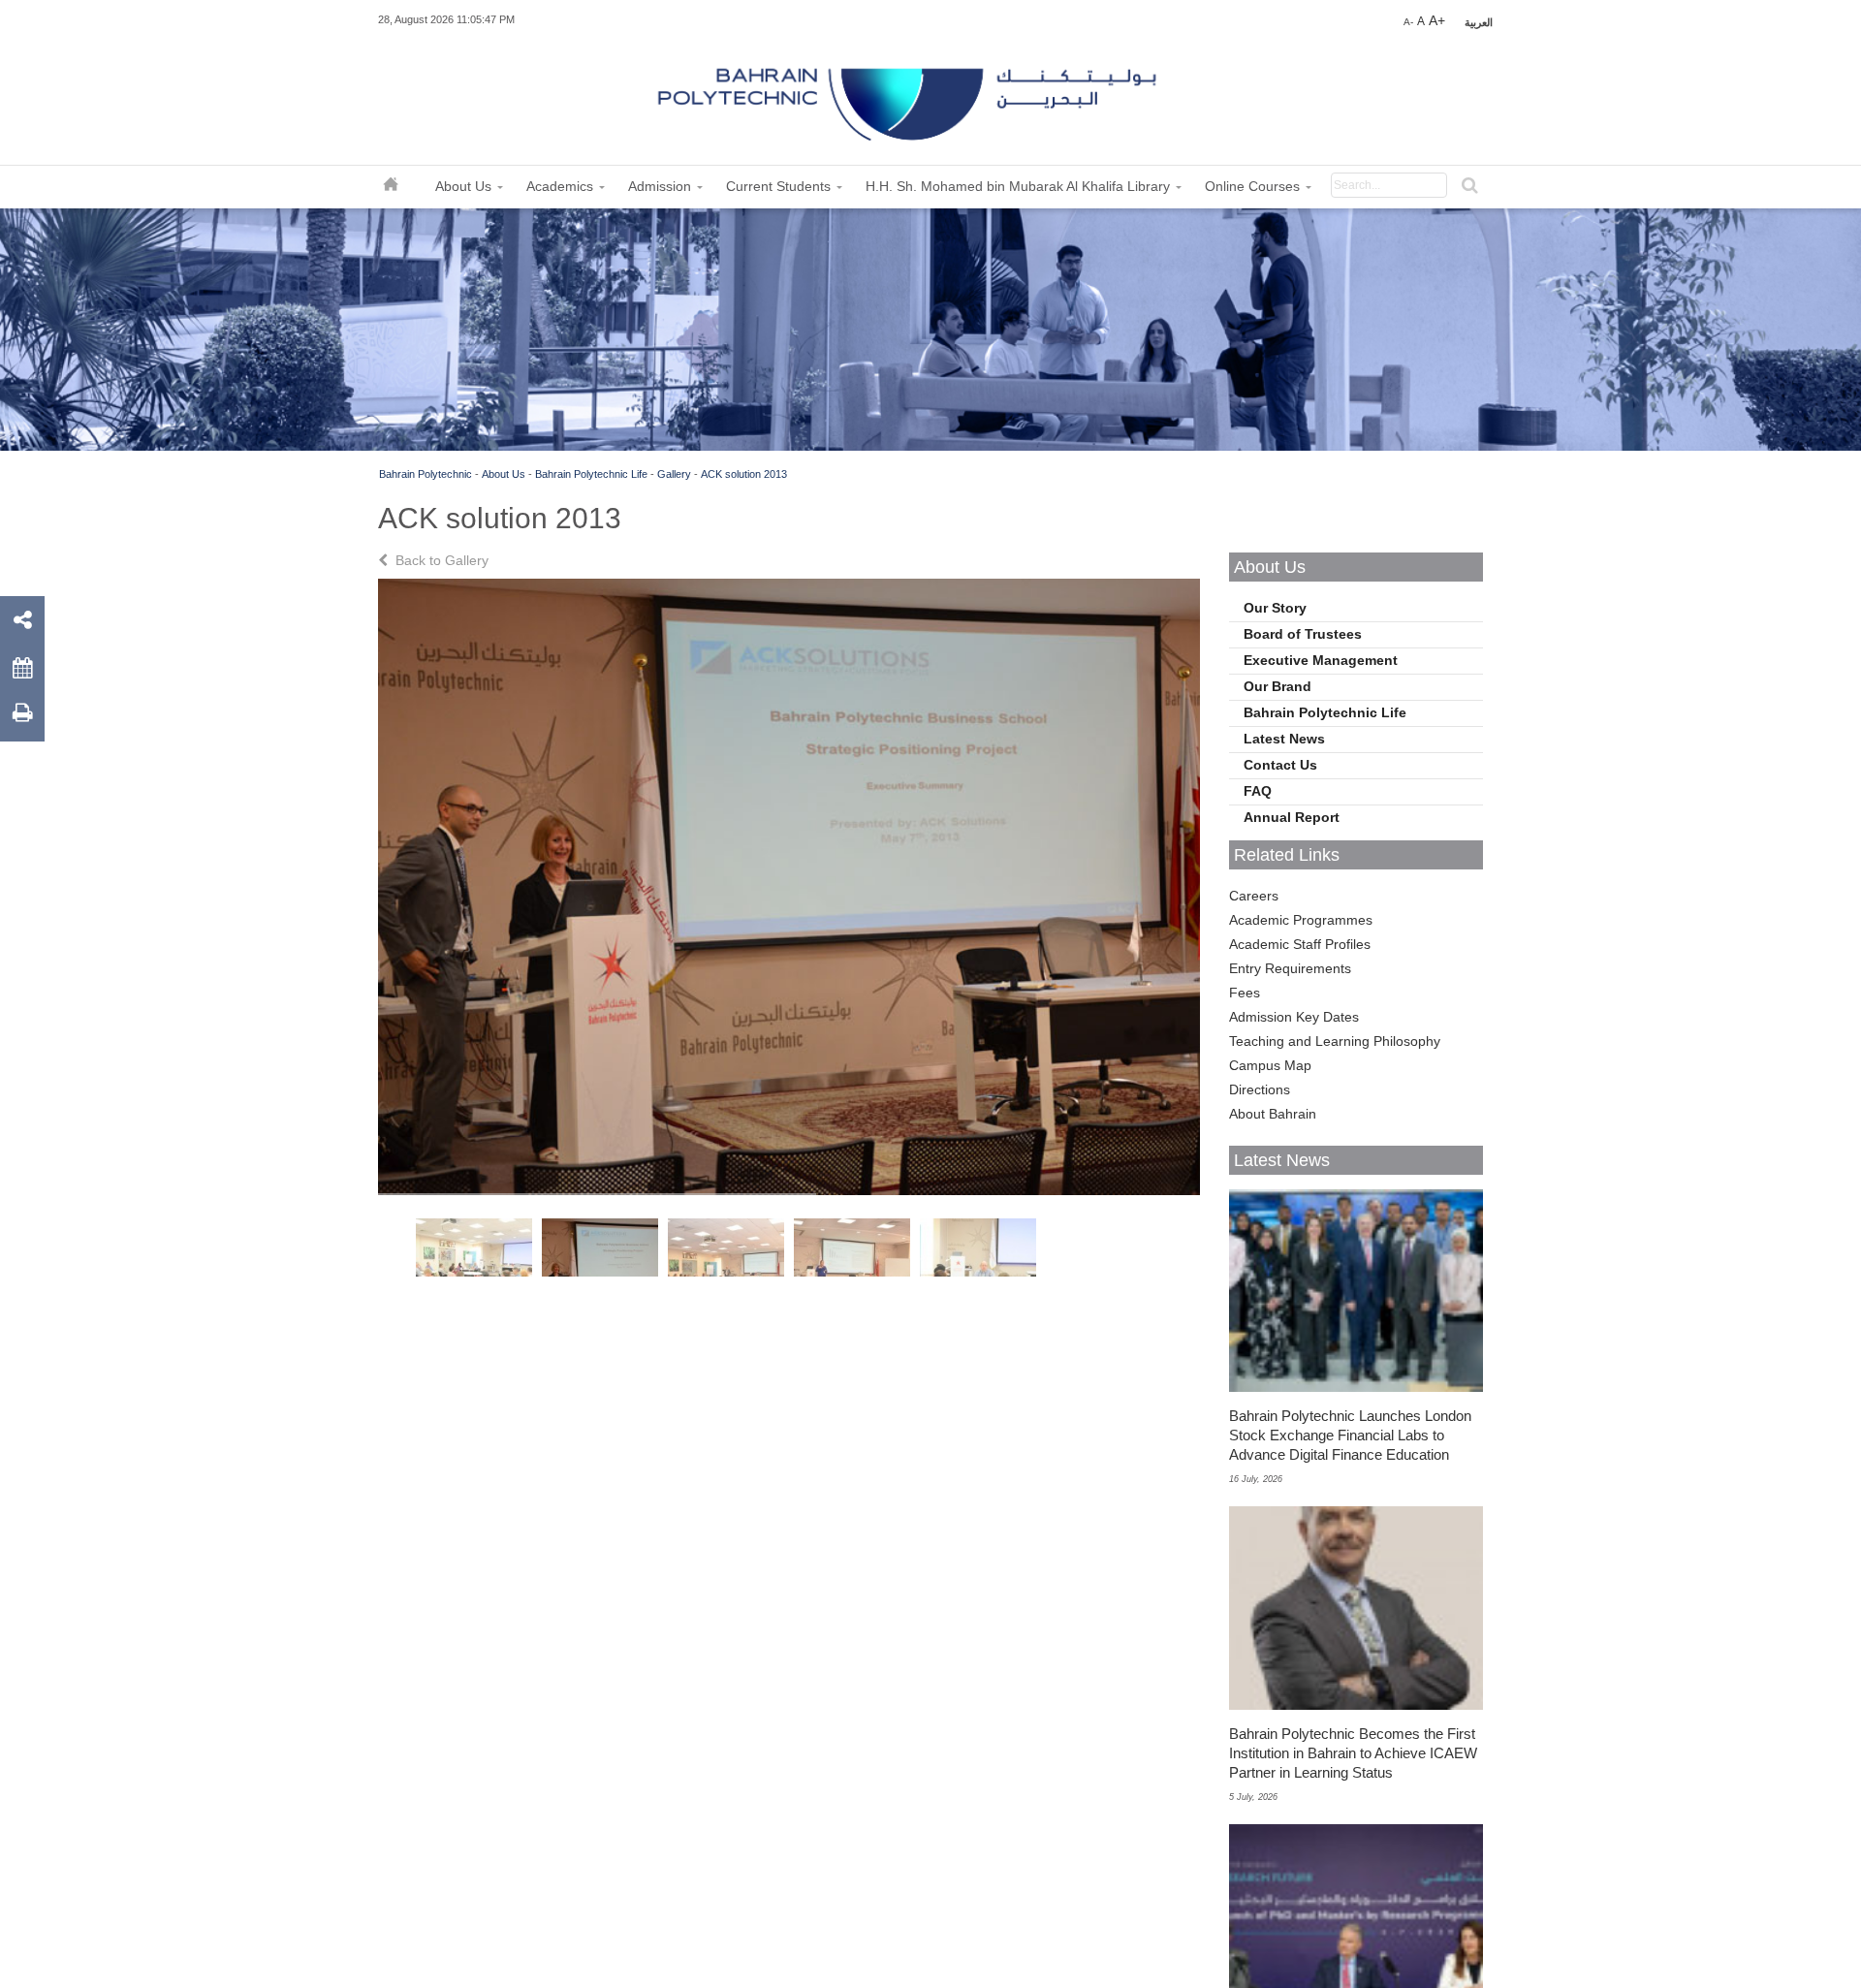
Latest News (1284, 739)
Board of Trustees (1303, 634)
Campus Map (1270, 1065)
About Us (504, 474)
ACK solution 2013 (744, 474)
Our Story (1275, 608)
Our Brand (1277, 686)
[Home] (909, 97)
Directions (1260, 1089)
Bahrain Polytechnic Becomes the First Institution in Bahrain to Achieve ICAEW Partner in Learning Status (1353, 1753)
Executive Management (1321, 660)
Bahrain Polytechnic (426, 474)
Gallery (674, 474)
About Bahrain (1273, 1114)
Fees (1245, 993)
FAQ (1258, 791)
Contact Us (1280, 765)
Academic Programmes (1301, 920)
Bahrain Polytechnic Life (591, 474)
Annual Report (1292, 817)
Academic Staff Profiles (1300, 944)
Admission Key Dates (1294, 1017)
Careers (1254, 896)
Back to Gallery (440, 560)
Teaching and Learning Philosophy (1335, 1041)
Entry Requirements (1290, 968)
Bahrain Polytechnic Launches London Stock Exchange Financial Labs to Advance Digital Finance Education (1350, 1435)
